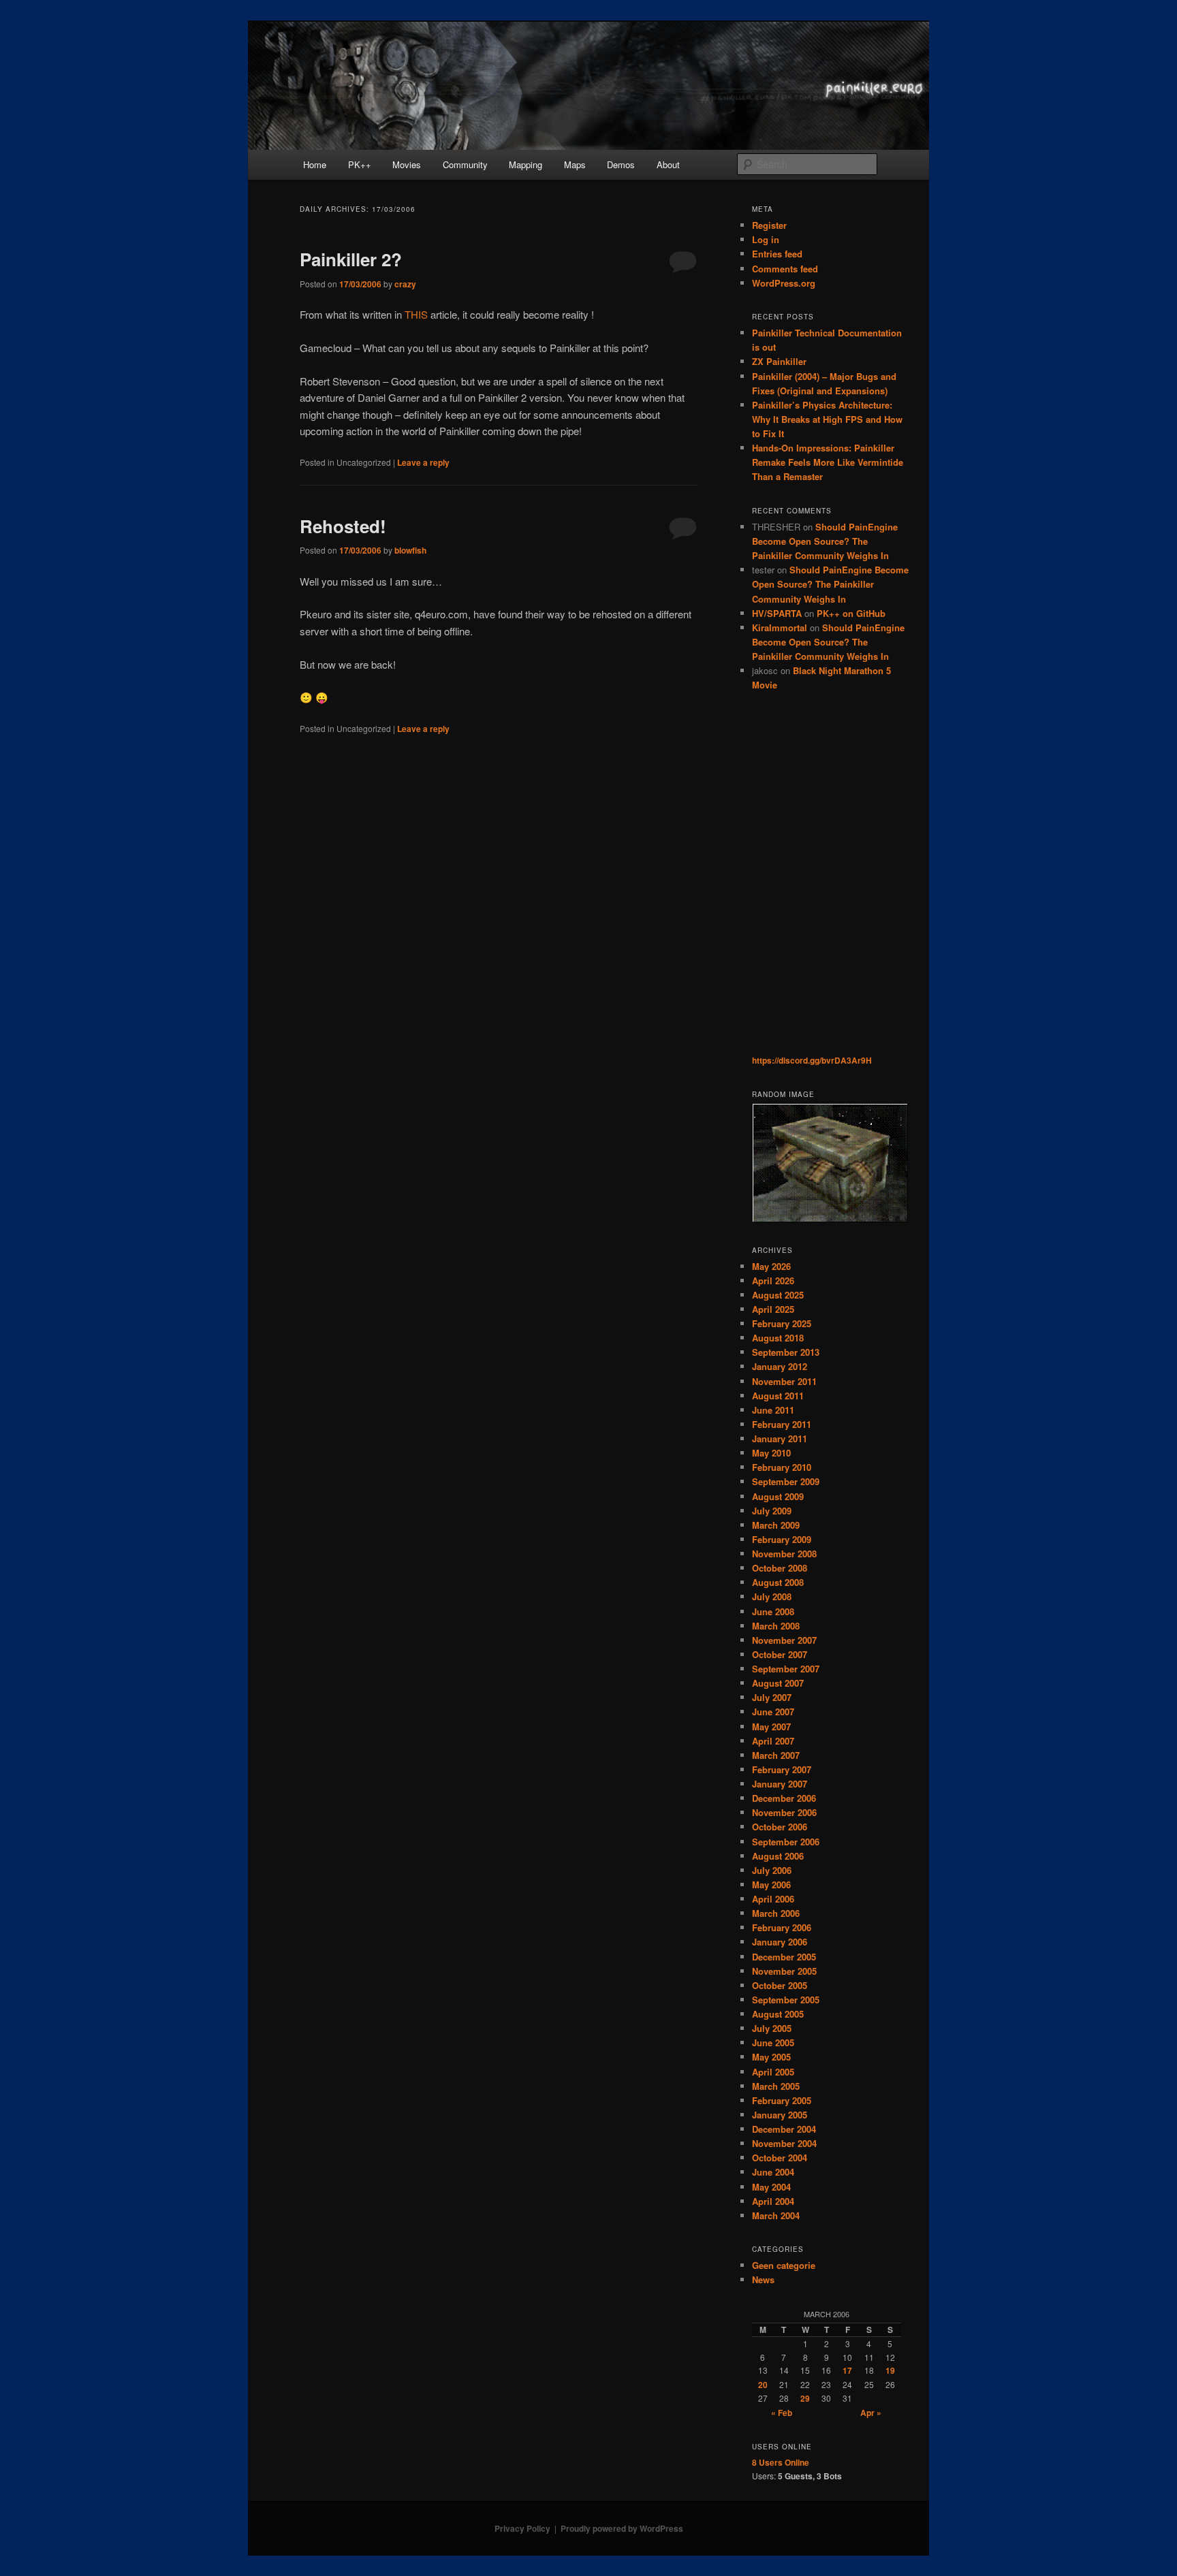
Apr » (871, 2413)
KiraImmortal (780, 627)
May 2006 (771, 1885)
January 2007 (780, 1784)
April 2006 (773, 1899)
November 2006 (784, 1812)
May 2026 (771, 1266)
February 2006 (782, 1927)
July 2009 (772, 1511)
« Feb (782, 2413)
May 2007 (771, 1727)
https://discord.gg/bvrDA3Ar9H (812, 1060)
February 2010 (782, 1467)
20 (763, 2385)
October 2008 (780, 1568)
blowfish (410, 550)
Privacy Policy (522, 2528)
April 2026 (773, 1281)
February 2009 (782, 1539)
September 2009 (786, 1481)
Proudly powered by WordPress (622, 2528)
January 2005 (780, 2115)
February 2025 (782, 1323)
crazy (405, 284)
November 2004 (784, 2143)
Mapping (525, 164)
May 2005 (771, 2057)
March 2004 (776, 2215)
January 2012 (780, 1366)
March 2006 (776, 1913)
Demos (621, 164)
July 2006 (772, 1870)
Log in (766, 239)
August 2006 (778, 1856)
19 (890, 2370)
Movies (407, 164)
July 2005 (772, 2028)
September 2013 (786, 1352)
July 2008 (772, 1596)
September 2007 (786, 1669)
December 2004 (784, 2129)
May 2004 (771, 2187)
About (668, 164)
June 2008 (773, 1611)
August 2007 (778, 1683)
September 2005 (786, 2000)
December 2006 (784, 1798)
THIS (416, 314)
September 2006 (786, 1842)
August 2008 (778, 1582)
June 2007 (773, 1712)
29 (805, 2398)
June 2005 (773, 2042)
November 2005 (784, 1971)
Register (769, 225)
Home (315, 164)
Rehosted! (343, 526)
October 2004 (780, 2158)
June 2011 (773, 1410)
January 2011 (780, 1438)
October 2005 (780, 1985)
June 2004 (773, 2172)
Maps (575, 164)
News (763, 2279)
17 (847, 2370)
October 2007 (780, 1654)
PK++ (360, 164)
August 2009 (778, 1496)
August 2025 (778, 1295)
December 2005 (784, 1957)
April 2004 (773, 2201)
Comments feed (785, 269)
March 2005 (776, 2086)
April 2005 (773, 2072)
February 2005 (782, 2100)
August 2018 (778, 1338)
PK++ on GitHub (851, 613)
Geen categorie (784, 2265)
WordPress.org (784, 283)
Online (781, 2462)
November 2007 (784, 1640)
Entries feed (777, 254)
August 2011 (778, 1396)
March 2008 (776, 1626)
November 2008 (784, 1554)
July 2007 (772, 1697)
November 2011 (784, 1381)
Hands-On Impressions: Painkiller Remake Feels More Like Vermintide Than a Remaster (828, 462)
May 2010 (771, 1453)
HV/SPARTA (777, 613)
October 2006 (780, 1827)
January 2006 (780, 1942)
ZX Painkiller (779, 361)
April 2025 (773, 1309)
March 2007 (776, 1755)
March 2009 (776, 1525)
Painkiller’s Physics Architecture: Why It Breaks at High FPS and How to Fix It (827, 419)
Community (465, 164)
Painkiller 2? (351, 259)
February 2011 (782, 1424)
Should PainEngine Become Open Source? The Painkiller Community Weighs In (825, 541)
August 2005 (778, 2014)
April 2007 (773, 1741)
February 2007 (782, 1769)
